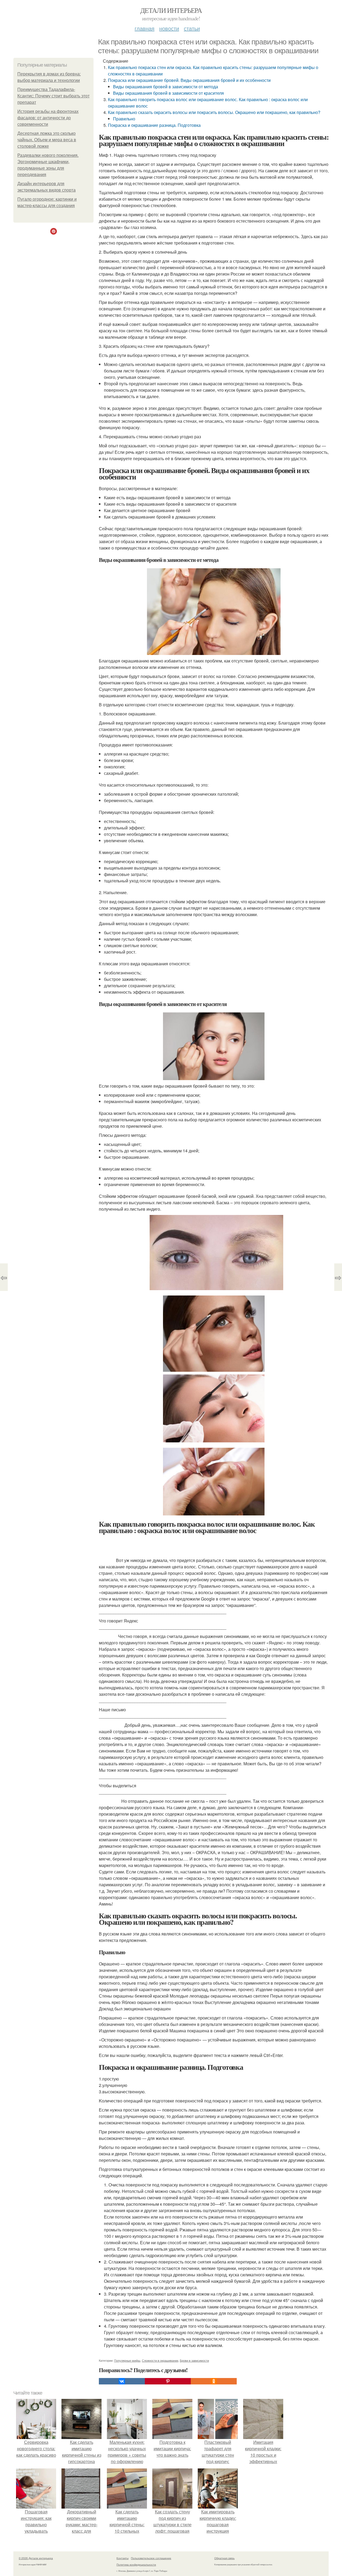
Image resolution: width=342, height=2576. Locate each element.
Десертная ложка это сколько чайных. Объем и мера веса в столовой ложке (47, 140)
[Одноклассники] (214, 2381)
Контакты (123, 2558)
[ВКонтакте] (122, 2381)
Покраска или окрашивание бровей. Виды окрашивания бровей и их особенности (189, 80)
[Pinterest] (168, 2381)
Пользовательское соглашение (151, 2558)
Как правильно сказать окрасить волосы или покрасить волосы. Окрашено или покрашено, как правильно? (214, 112)
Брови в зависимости (194, 2360)
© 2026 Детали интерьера (36, 2558)
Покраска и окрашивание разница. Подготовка (154, 125)
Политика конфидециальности (136, 2564)
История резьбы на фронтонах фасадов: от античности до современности (48, 118)
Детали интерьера (171, 10)
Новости (169, 28)
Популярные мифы (127, 2360)
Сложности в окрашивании (160, 2360)
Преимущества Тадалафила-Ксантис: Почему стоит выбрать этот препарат (53, 96)
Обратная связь (224, 2558)
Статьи (192, 28)
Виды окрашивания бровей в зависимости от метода (166, 87)
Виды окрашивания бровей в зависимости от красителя (168, 93)
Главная (145, 28)
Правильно (124, 119)
